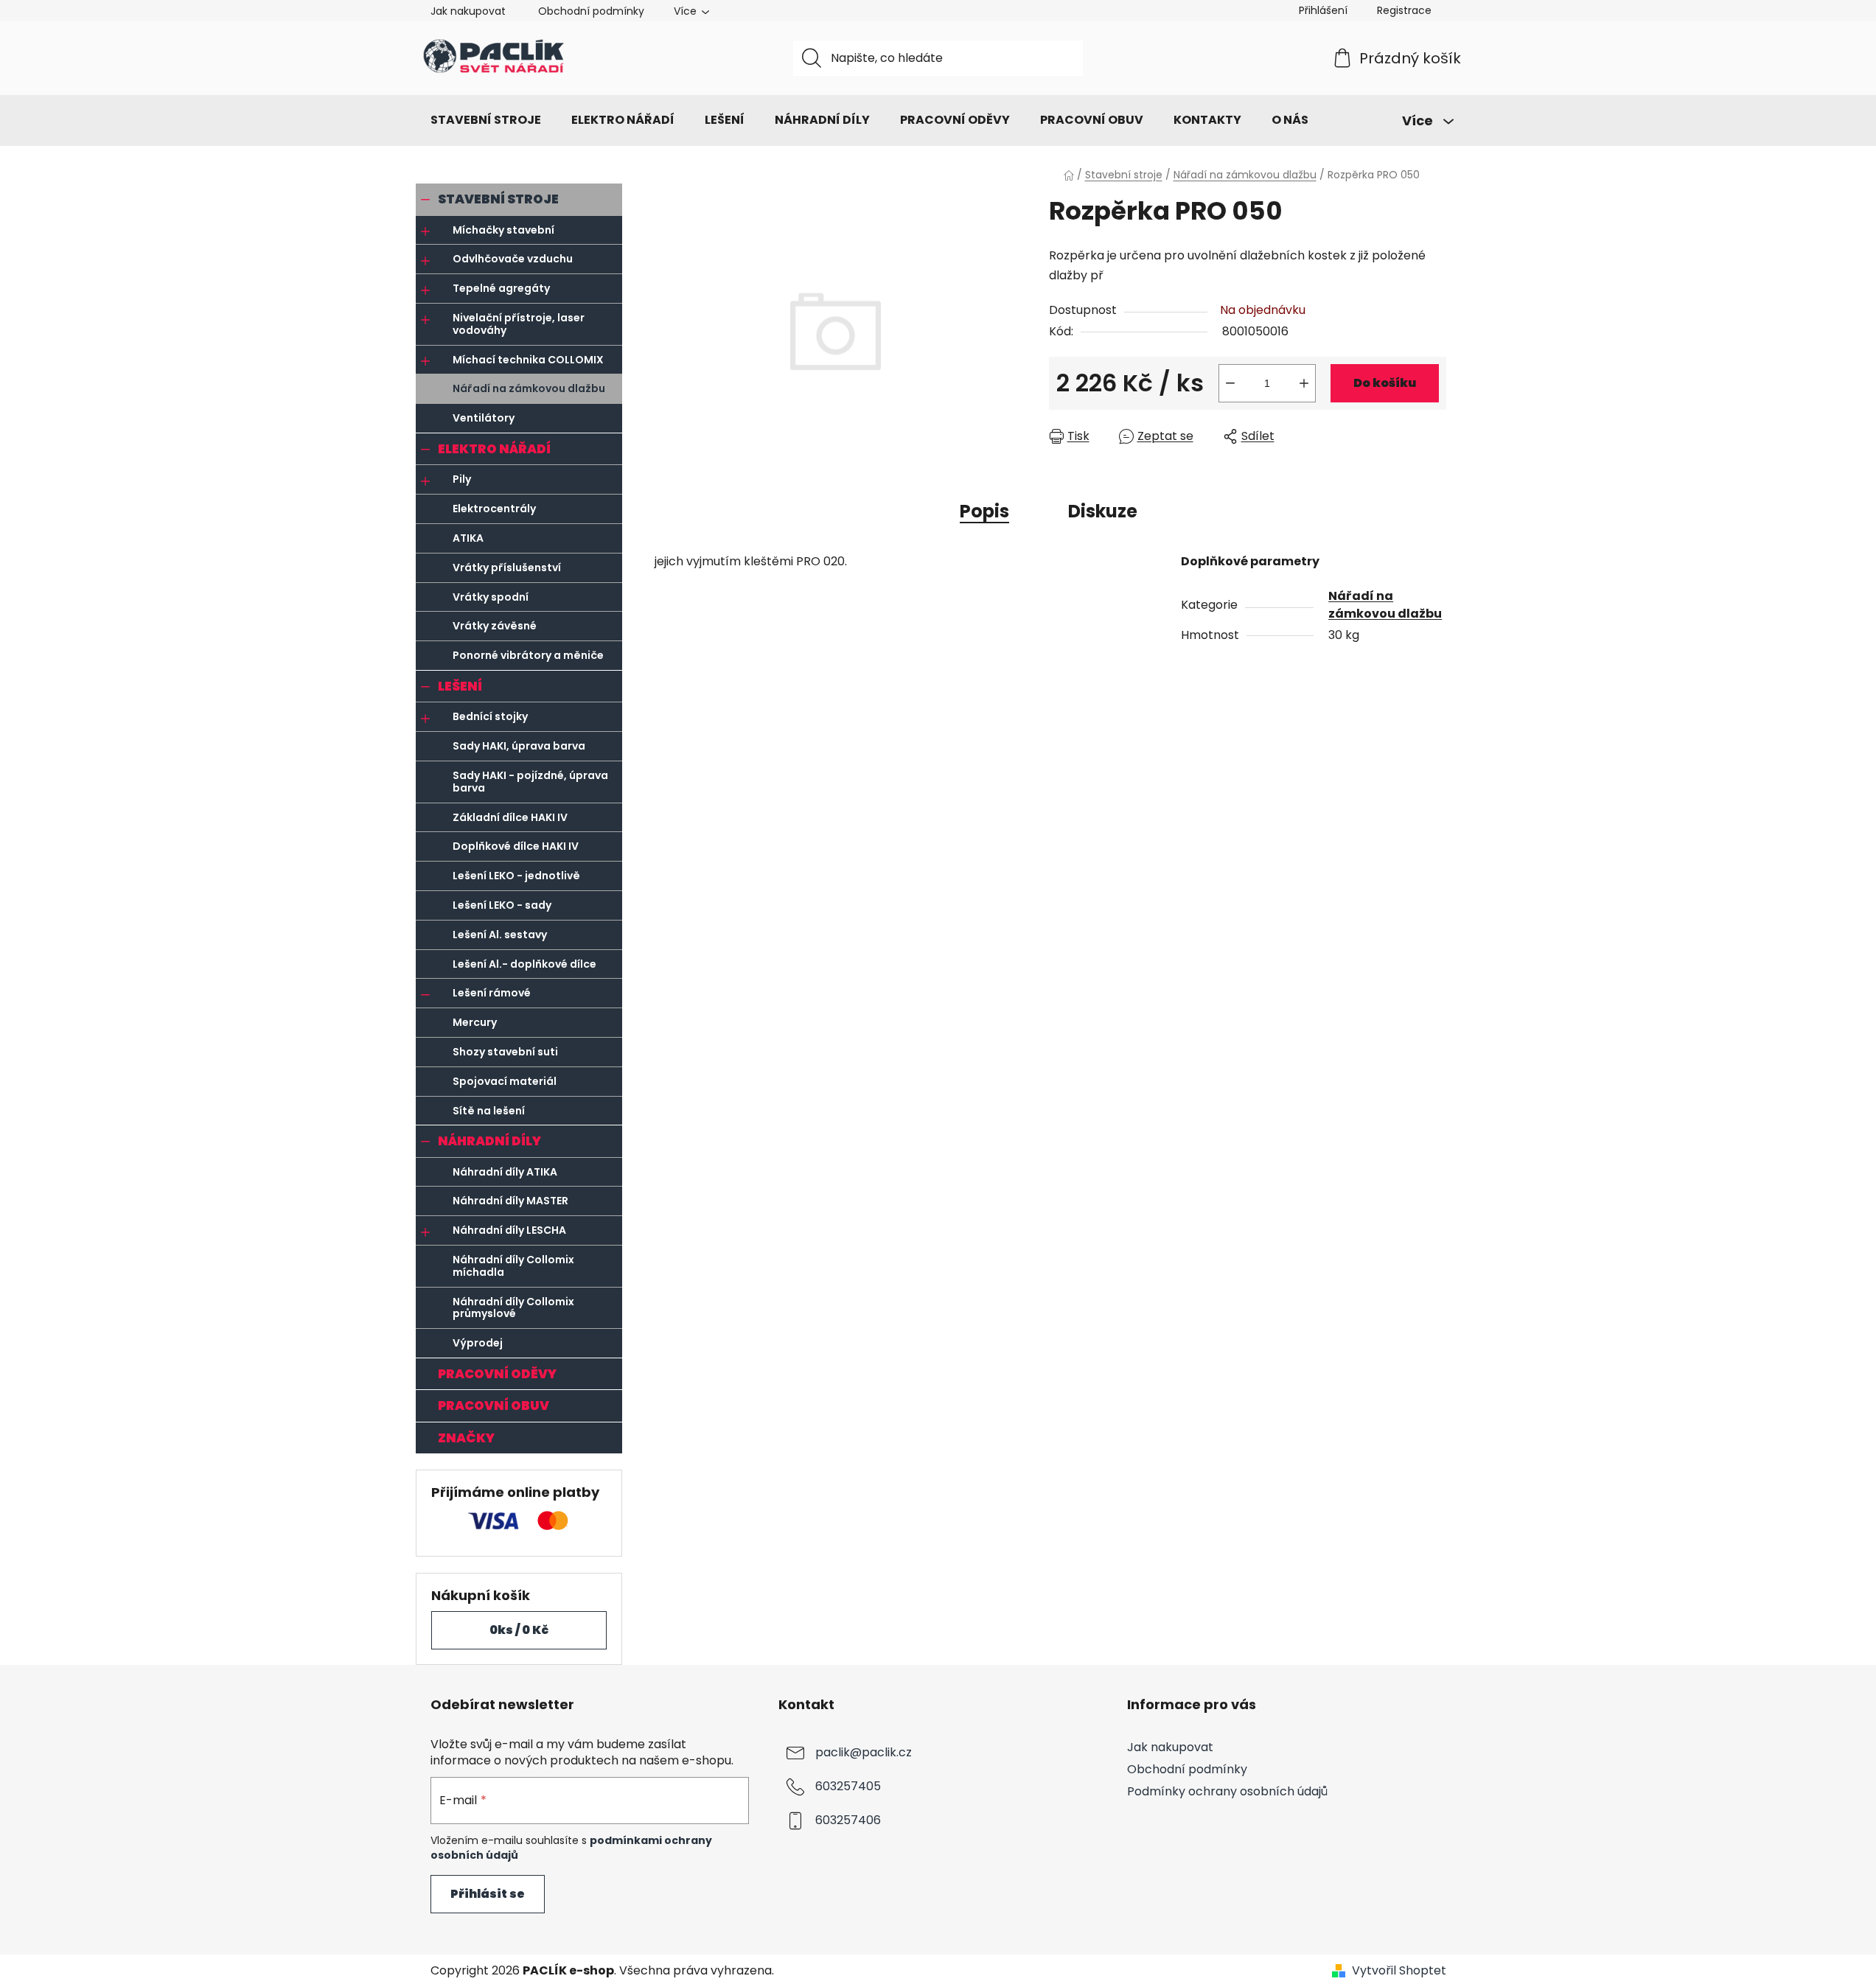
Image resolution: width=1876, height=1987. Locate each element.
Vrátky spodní (491, 597)
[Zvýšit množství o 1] (1304, 383)
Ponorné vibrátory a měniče (528, 655)
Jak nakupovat (468, 11)
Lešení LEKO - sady (502, 905)
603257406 (848, 1820)
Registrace (1404, 10)
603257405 (848, 1786)
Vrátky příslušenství (507, 568)
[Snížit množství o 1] (1230, 383)
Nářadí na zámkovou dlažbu (529, 388)
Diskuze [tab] (1103, 511)
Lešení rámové (492, 993)
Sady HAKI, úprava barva (519, 746)
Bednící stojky (490, 716)
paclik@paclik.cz (864, 1752)
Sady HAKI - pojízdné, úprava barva (530, 782)
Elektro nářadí (494, 449)
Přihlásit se (488, 1894)
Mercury (475, 1022)
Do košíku (1385, 383)
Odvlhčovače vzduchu (513, 259)
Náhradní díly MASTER (510, 1201)
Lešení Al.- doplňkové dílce (524, 964)
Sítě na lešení (489, 1111)
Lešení (460, 686)
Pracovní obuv (494, 1405)
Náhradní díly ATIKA (505, 1172)
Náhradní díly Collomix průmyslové (513, 1308)
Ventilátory (484, 418)
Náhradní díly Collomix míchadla (513, 1266)
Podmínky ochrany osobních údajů (1227, 1791)
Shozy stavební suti (505, 1052)
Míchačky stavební (503, 230)
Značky (466, 1438)
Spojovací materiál (505, 1081)
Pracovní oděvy (497, 1374)
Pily (462, 479)
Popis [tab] (984, 511)
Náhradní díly (489, 1141)
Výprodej (478, 1343)
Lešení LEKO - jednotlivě (516, 876)
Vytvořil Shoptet (1399, 1971)
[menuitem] (486, 120)
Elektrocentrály (494, 509)
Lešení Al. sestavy (500, 935)
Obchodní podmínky (591, 11)
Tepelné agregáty (501, 288)
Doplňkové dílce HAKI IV (516, 846)
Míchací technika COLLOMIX (528, 360)
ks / (519, 1630)
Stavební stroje (498, 199)
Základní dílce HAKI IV (510, 817)
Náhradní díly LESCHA (509, 1230)
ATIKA (468, 538)
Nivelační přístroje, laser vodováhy (519, 324)
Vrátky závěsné (495, 626)
